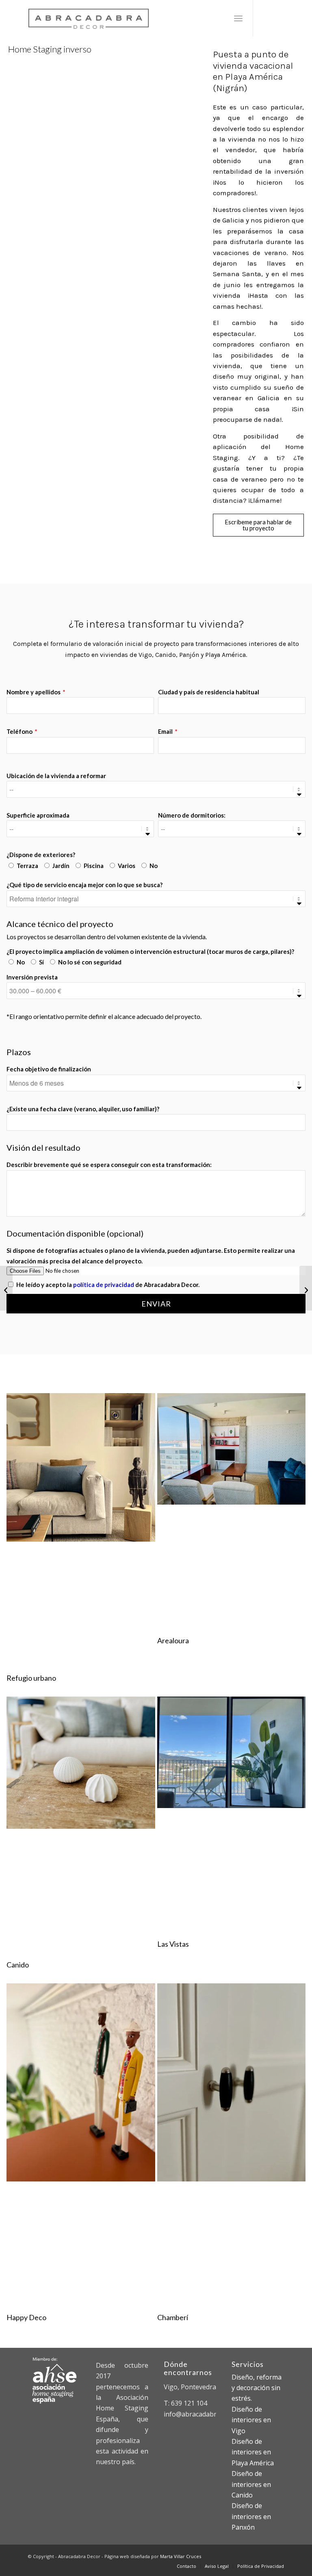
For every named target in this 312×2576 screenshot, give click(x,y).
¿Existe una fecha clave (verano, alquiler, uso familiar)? (83, 1109)
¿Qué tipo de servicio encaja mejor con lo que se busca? (84, 885)
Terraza (27, 866)
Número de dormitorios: (192, 815)
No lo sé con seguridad (90, 962)
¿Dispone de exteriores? (41, 855)
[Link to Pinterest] (278, 18)
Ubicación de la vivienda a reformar (56, 776)
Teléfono (20, 731)
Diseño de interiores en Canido (251, 2484)
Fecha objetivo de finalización (49, 1069)
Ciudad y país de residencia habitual (209, 692)
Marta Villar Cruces (181, 2556)
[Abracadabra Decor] (89, 18)
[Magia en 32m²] (6, 1288)
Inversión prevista (32, 977)
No (154, 866)
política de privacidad (104, 1285)
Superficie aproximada (38, 815)
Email (166, 731)
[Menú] (238, 18)
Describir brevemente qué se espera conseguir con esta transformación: (109, 1165)
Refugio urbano (31, 1678)
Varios (127, 866)
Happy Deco (26, 2317)
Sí (41, 962)
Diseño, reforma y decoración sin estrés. (257, 2388)
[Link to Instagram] (266, 18)
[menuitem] (238, 18)
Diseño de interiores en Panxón (251, 2516)
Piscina (94, 866)
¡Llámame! (265, 500)
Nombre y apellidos (34, 692)
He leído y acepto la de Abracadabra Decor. (108, 1285)
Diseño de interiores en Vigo (251, 2420)
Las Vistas (173, 1944)
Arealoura (173, 1640)
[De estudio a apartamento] (306, 1288)
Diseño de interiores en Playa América (253, 2452)
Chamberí (173, 2317)
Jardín (61, 866)
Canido (18, 1965)
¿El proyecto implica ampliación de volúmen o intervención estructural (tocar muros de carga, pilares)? (150, 951)
